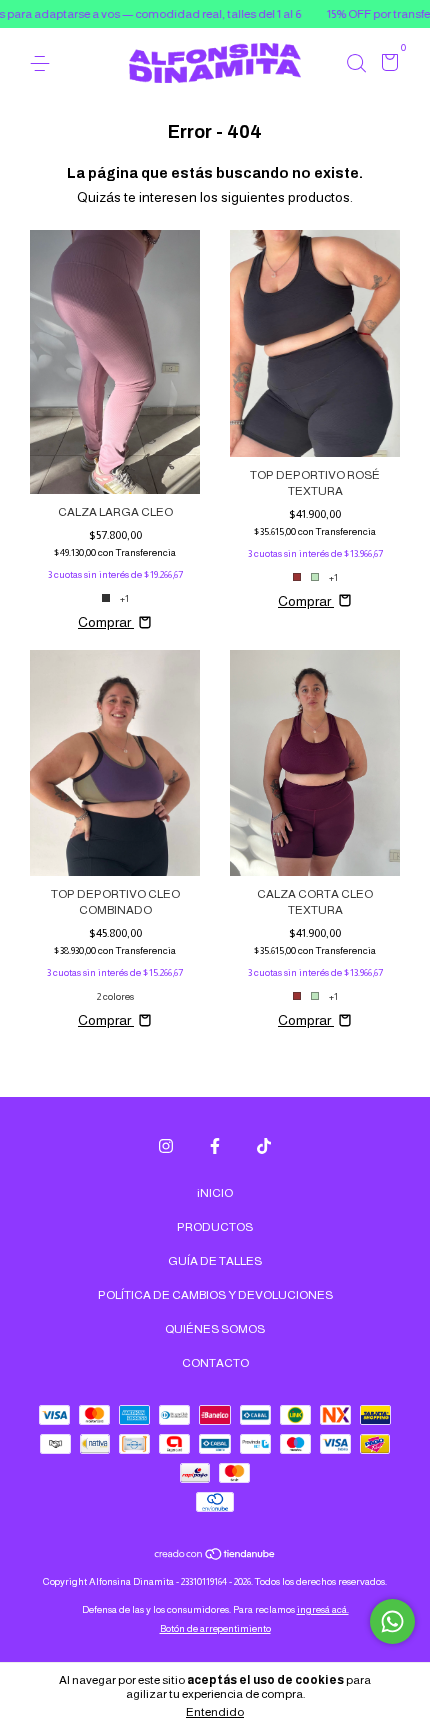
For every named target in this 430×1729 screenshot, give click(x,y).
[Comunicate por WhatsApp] (392, 1621)
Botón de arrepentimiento (215, 1628)
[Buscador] (356, 64)
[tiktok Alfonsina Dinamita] (264, 1146)
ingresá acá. (323, 1609)
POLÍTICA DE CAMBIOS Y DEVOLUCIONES (215, 1295)
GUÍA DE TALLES (215, 1261)
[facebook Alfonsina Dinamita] (215, 1146)
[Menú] (43, 64)
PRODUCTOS (215, 1227)
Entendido (215, 1712)
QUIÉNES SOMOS (215, 1329)
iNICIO (215, 1193)
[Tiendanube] (215, 1556)
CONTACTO (215, 1363)
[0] (386, 65)
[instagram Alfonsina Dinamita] (166, 1146)
